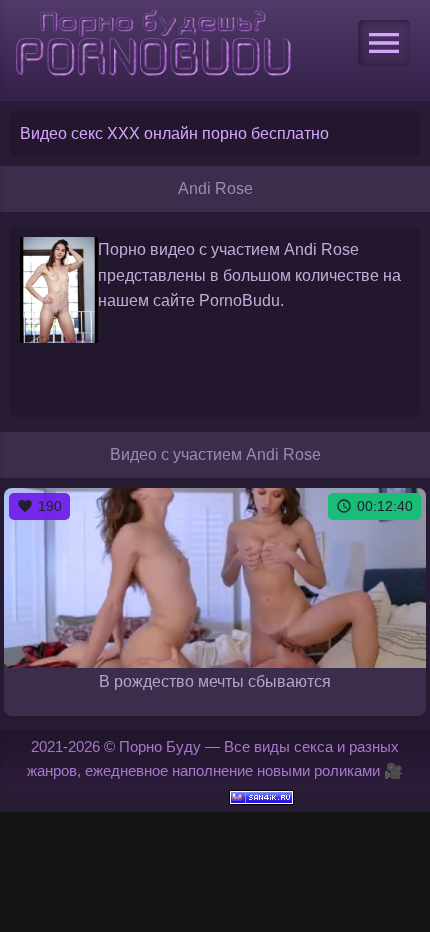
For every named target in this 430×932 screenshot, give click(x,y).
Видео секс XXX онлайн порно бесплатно (174, 133)
